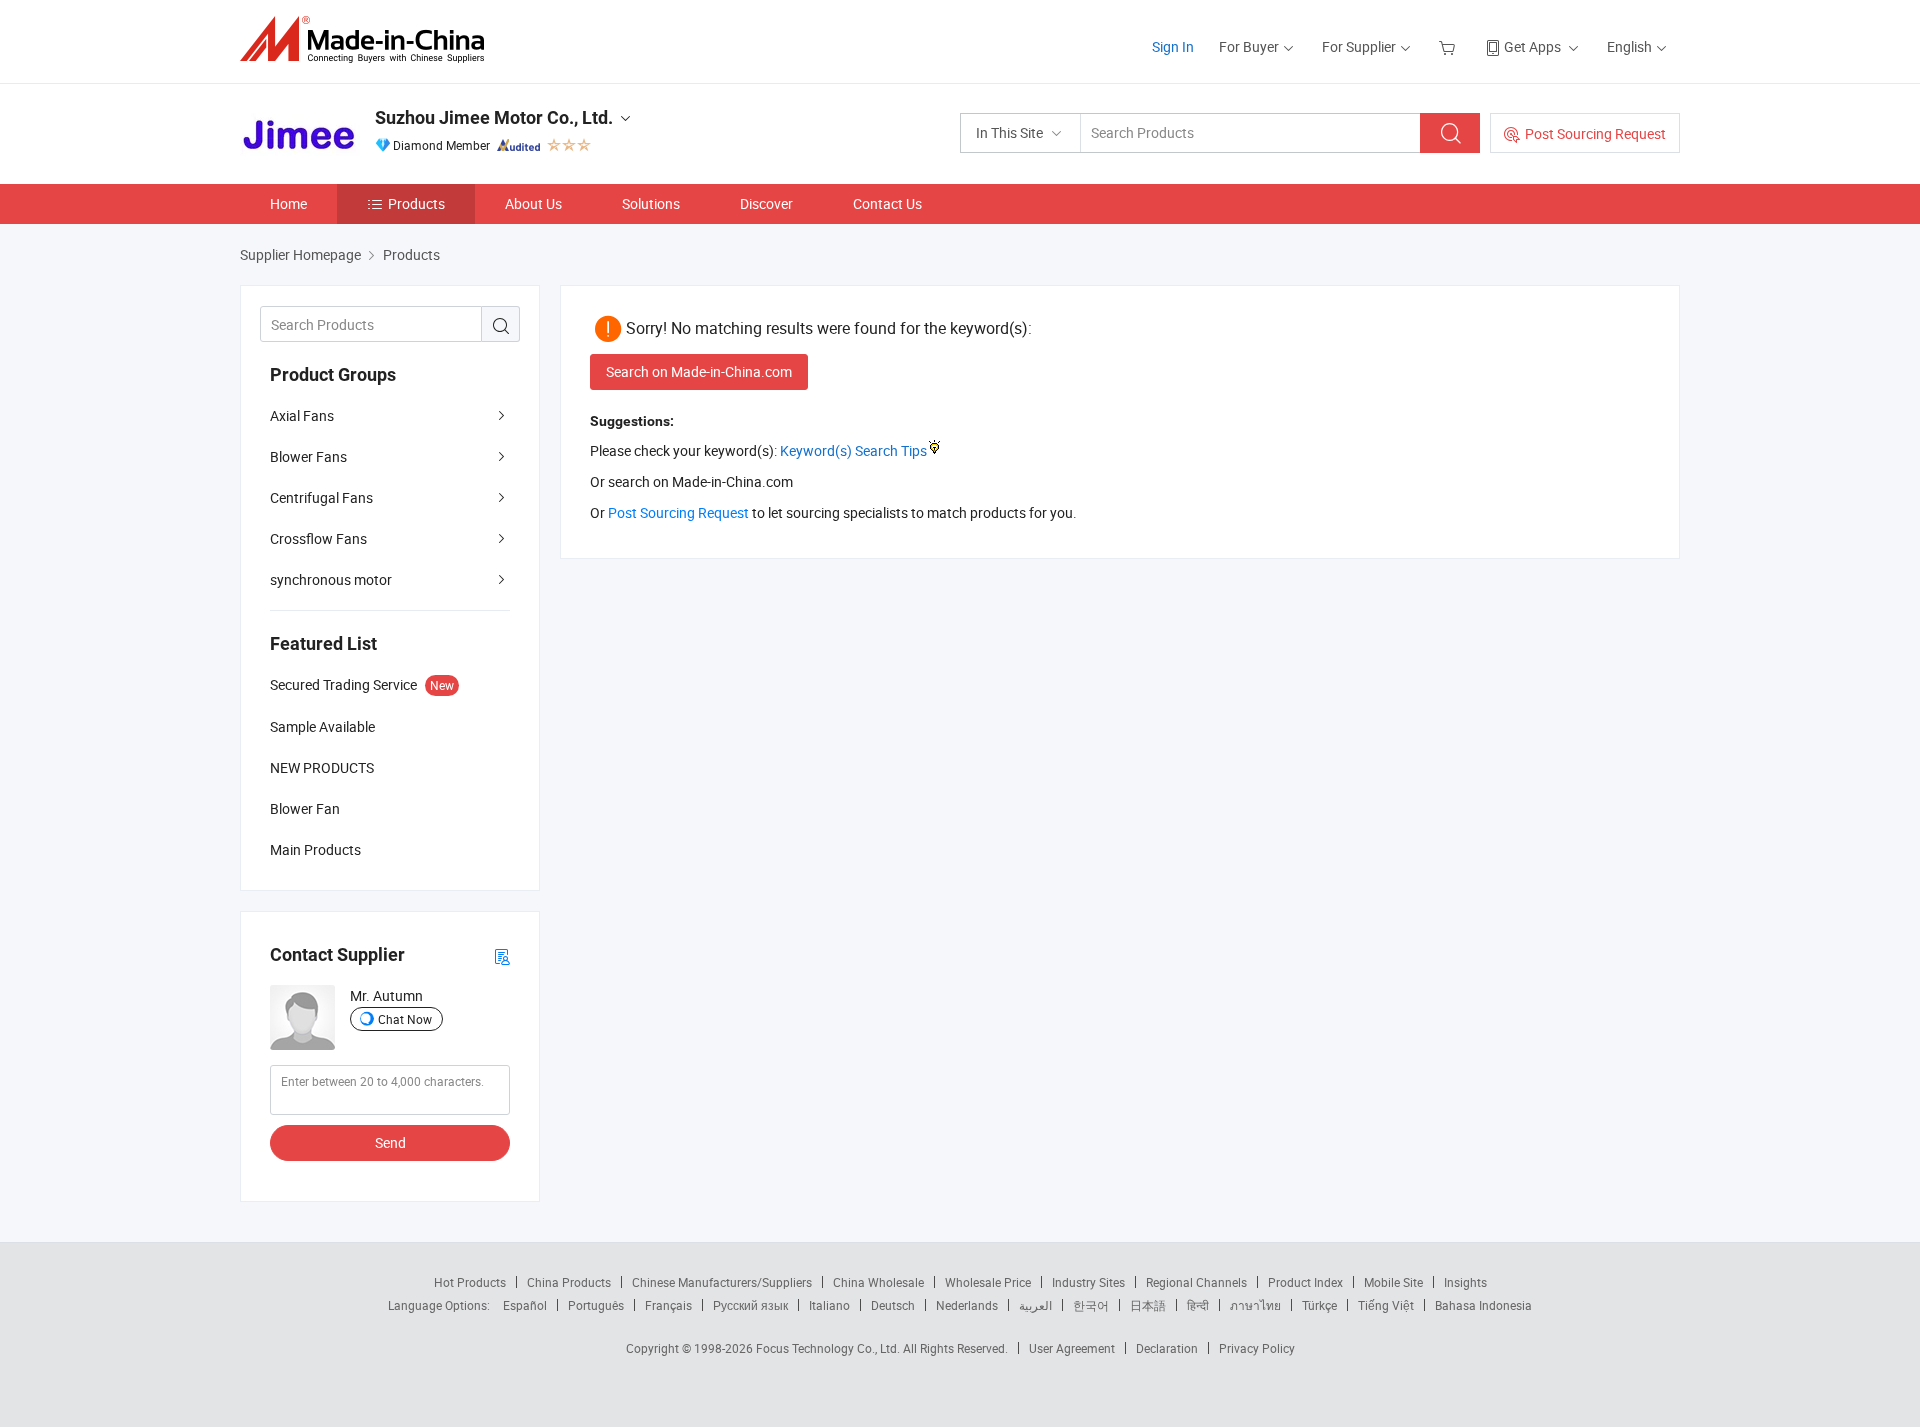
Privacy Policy (1257, 1348)
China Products (569, 1282)
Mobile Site (1393, 1282)
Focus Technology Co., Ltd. (829, 1348)
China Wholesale (878, 1282)
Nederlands (967, 1305)
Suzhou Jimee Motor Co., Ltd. (494, 117)
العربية (1035, 1305)
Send (390, 1142)
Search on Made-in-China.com (699, 371)
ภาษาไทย (1255, 1305)
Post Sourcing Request (1595, 133)
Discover (766, 203)
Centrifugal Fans (321, 497)
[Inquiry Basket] (1449, 46)
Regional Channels (1196, 1282)
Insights (1465, 1282)
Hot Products (470, 1282)
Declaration (1167, 1348)
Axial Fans (302, 415)
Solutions (651, 203)
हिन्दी (1198, 1305)
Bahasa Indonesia (1483, 1305)
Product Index (1305, 1282)
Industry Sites (1088, 1282)
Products (416, 203)
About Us (533, 203)
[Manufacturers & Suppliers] (368, 39)
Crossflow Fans (318, 538)
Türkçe (1319, 1305)
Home (288, 203)
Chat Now (405, 1019)
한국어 (1091, 1305)
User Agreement (1072, 1348)
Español (525, 1305)
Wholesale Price (988, 1282)
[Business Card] (502, 955)
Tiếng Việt (1386, 1305)
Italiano (829, 1305)
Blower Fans (308, 456)
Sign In (1173, 46)
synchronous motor (331, 579)
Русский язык (750, 1305)
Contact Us (887, 203)
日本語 (1148, 1305)
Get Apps (1532, 46)
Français (668, 1305)
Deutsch (893, 1305)
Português (596, 1305)
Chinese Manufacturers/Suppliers (722, 1282)
